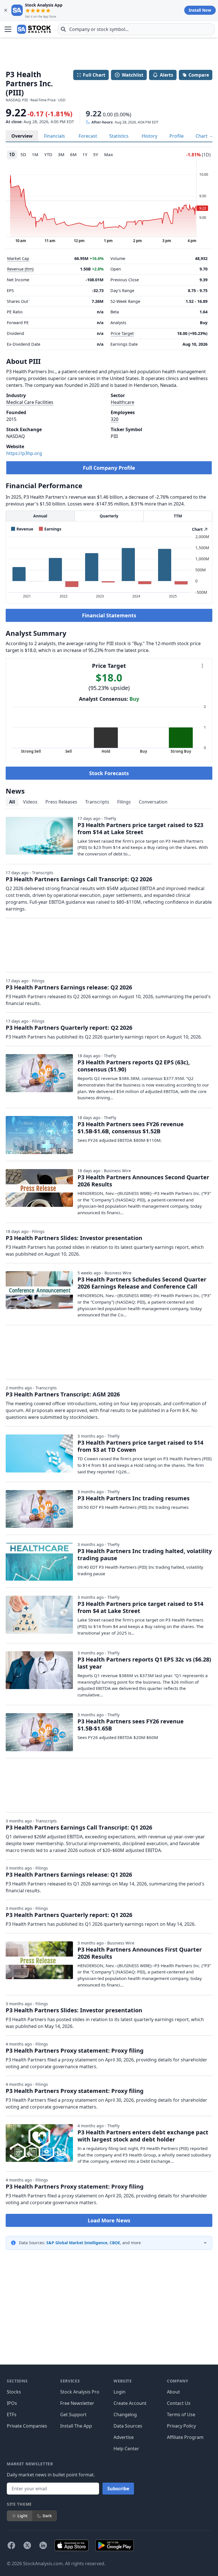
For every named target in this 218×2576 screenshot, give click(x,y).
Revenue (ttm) (20, 269)
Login (120, 2392)
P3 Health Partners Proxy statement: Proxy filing (75, 2050)
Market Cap (18, 258)
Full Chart (94, 75)
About (173, 2392)
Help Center (126, 2449)
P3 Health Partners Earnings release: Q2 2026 (69, 987)
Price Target (122, 333)
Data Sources (128, 2426)
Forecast (88, 136)
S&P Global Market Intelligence (77, 2243)
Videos (30, 802)
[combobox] (136, 29)
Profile (177, 136)
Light (22, 2516)
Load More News (109, 2220)
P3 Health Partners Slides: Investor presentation (74, 1238)
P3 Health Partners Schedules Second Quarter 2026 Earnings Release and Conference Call (142, 1283)
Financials (54, 136)
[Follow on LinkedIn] (43, 2545)
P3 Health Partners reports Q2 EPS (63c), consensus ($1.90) (134, 1066)
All (12, 802)
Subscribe (118, 2489)
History (149, 136)
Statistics (119, 136)
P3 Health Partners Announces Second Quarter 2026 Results (143, 1181)
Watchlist (133, 75)
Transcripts (97, 802)
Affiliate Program (185, 2437)
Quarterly (109, 516)
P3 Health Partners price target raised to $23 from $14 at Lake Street (140, 828)
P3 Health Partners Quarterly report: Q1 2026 (69, 1915)
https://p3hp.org (24, 453)
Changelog (125, 2415)
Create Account (130, 2403)
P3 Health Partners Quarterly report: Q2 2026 (69, 1028)
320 (115, 419)
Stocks (14, 2392)
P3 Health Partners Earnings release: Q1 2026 (69, 1875)
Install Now (200, 10)
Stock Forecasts (109, 773)
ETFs (12, 2415)
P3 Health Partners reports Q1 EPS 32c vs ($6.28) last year (144, 1663)
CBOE (115, 2243)
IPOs (12, 2403)
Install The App (76, 2426)
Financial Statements (109, 615)
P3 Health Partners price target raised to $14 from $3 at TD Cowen (140, 1446)
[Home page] (34, 29)
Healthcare (122, 402)
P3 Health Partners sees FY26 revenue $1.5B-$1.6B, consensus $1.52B (131, 1128)
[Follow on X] (27, 2545)
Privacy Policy (181, 2426)
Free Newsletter (77, 2403)
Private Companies (27, 2426)
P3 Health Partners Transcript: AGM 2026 (63, 1394)
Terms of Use (181, 2415)
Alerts (166, 75)
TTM (178, 516)
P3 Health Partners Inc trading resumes (134, 1498)
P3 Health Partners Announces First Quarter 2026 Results (140, 1953)
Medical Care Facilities (30, 402)
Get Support (73, 2415)
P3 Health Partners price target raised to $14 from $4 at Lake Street (140, 1607)
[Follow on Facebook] (11, 2545)
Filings (124, 802)
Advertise (124, 2437)
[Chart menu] (202, 666)
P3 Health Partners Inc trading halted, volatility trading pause (145, 1555)
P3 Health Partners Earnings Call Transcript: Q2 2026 (79, 879)
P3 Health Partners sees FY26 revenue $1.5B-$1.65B (131, 1725)
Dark (47, 2516)
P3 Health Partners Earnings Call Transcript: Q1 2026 (79, 1827)
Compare (199, 75)
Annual (40, 516)
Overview (22, 136)
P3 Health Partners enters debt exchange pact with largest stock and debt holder (143, 2136)
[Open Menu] (8, 29)
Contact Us (179, 2403)
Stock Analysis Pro (80, 2392)
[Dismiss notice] (6, 10)
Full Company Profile (109, 468)
